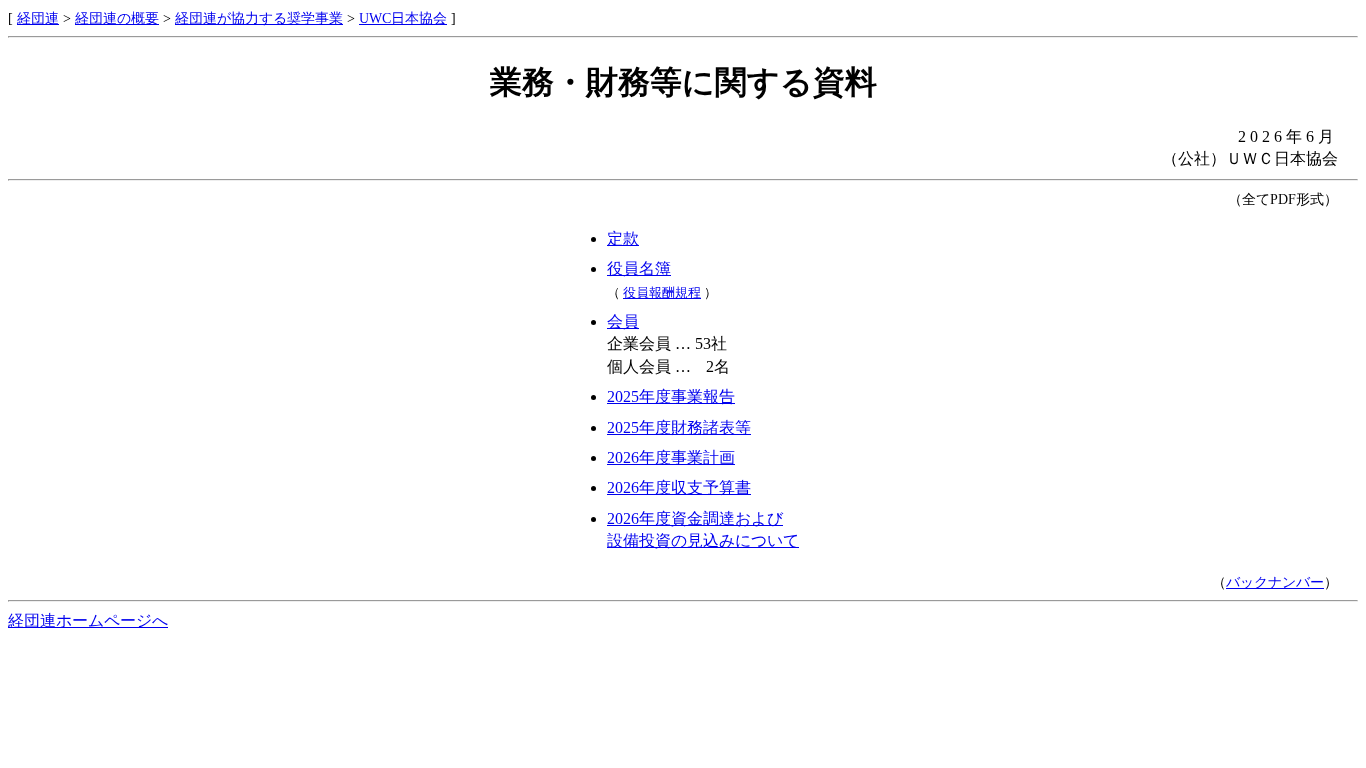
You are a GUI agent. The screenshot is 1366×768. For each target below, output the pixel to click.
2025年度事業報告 (671, 396)
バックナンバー (1275, 582)
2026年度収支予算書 (679, 487)
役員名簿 (639, 268)
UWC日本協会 (403, 18)
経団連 (38, 18)
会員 (623, 321)
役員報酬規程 (662, 292)
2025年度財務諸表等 (679, 427)
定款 (623, 238)
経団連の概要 (117, 18)
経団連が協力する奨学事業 (259, 18)
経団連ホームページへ (88, 620)
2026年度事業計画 (671, 457)
